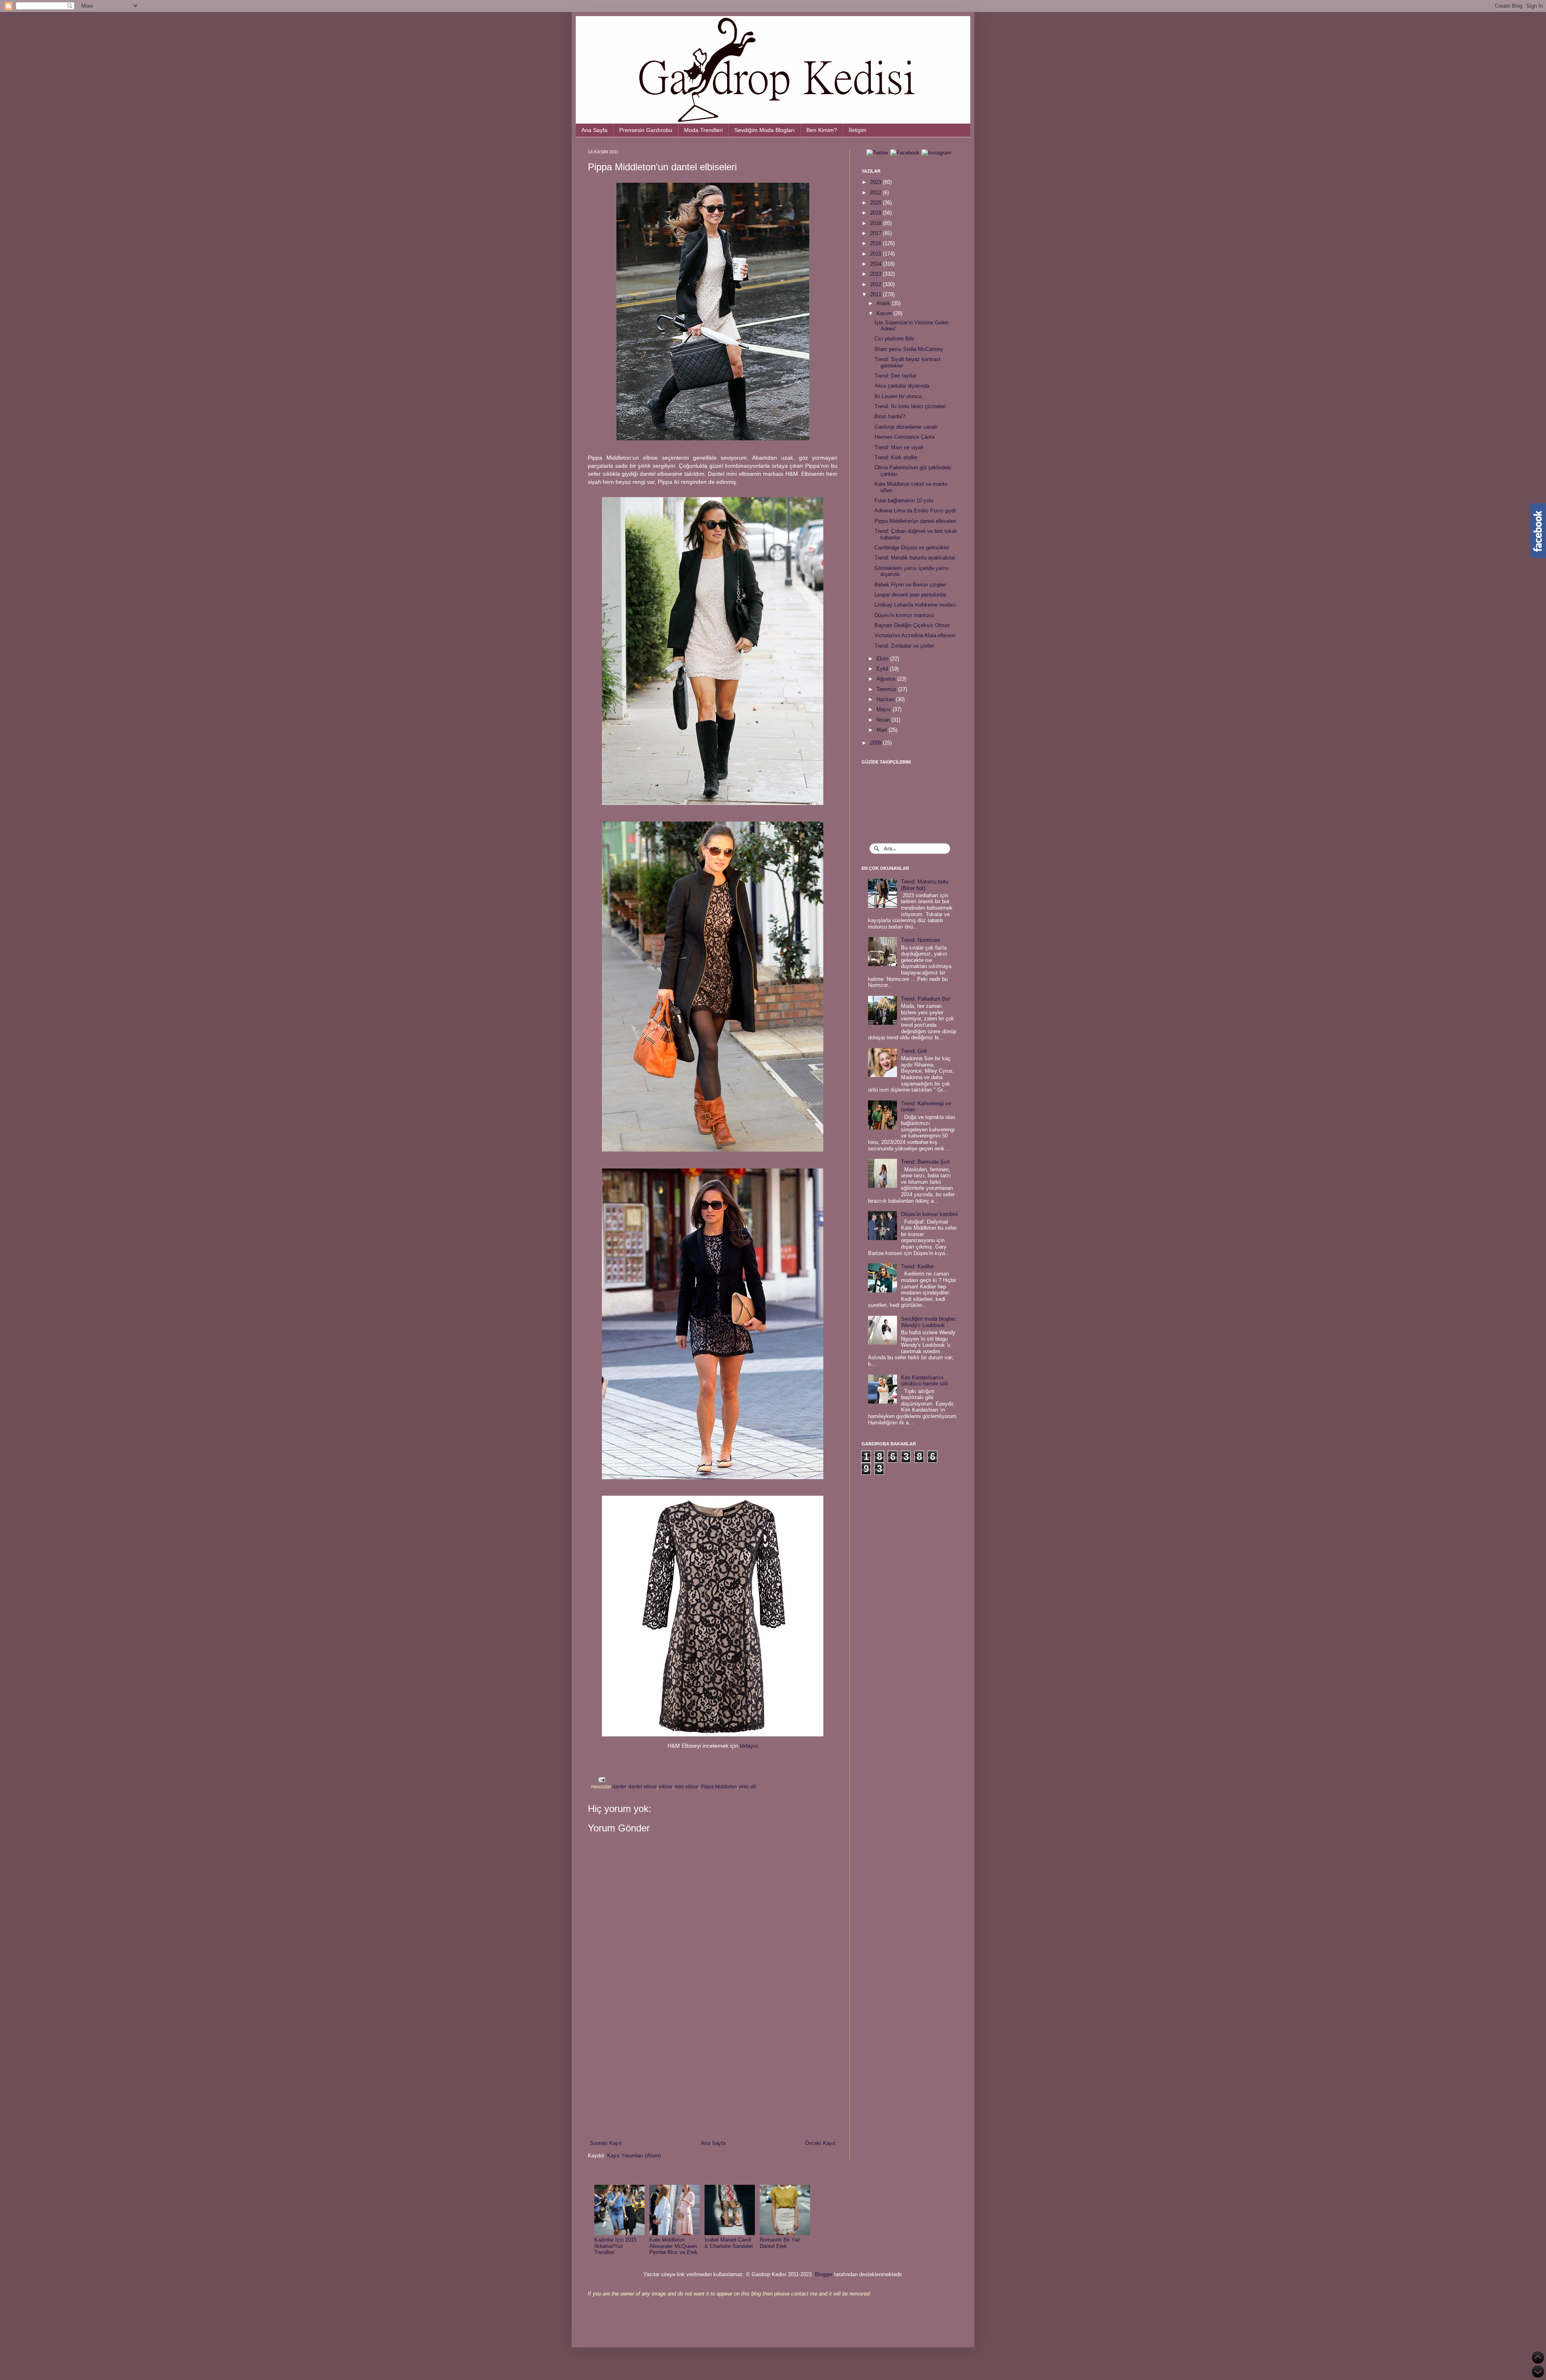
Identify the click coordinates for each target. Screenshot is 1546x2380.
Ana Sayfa (594, 130)
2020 (876, 203)
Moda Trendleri (703, 130)
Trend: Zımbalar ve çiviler (904, 646)
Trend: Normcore (921, 940)
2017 (876, 233)
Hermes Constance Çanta (904, 437)
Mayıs (885, 709)
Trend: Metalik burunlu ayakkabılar (915, 558)
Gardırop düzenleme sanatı (906, 427)
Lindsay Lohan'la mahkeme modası (916, 605)
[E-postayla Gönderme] (601, 1779)
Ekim (883, 659)
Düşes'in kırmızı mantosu (904, 615)
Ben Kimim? (822, 130)
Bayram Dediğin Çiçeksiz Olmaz (912, 625)
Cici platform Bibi (894, 339)
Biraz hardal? (890, 416)
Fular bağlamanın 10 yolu (904, 501)
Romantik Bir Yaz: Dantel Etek (781, 2243)
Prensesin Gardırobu (646, 130)
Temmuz (887, 689)
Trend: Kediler (917, 1266)
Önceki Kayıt (820, 2143)
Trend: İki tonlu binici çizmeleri (910, 406)
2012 (876, 284)
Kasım (885, 313)
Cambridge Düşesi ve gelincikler (912, 548)
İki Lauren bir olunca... (900, 396)
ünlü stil (748, 1787)
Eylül (883, 669)
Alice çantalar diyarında (902, 386)
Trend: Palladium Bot (926, 999)
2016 (876, 243)
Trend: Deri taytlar (895, 376)
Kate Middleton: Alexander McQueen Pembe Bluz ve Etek (674, 2246)
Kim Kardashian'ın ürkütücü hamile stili (924, 1381)
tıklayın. (750, 1746)
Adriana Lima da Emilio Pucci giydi (915, 511)
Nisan (884, 720)
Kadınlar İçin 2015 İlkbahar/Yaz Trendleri (615, 2246)
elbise (666, 1787)
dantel (619, 1787)
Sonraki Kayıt (606, 2143)
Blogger (824, 2274)
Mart (883, 730)
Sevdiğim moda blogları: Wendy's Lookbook (929, 1322)
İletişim (858, 130)
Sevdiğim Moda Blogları (765, 130)
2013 (876, 274)
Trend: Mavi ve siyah (899, 447)
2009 (876, 743)
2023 (876, 182)
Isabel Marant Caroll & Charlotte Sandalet (729, 2243)
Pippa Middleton (719, 1787)
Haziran (886, 699)
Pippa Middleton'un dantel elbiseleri (915, 521)
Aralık (884, 303)
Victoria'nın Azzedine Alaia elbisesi (915, 635)
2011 (876, 294)
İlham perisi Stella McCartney (909, 349)
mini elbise (687, 1787)
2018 (876, 223)
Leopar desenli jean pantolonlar (910, 595)
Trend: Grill (914, 1051)
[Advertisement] (713, 2073)
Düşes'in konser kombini (929, 1214)
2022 (876, 193)
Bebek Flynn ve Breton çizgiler (910, 585)
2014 (876, 264)
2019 (876, 213)
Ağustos (887, 679)
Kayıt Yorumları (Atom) (634, 2156)
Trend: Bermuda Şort (925, 1162)
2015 (876, 254)
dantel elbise (643, 1787)
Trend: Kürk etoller (896, 457)
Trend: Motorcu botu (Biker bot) (925, 885)
